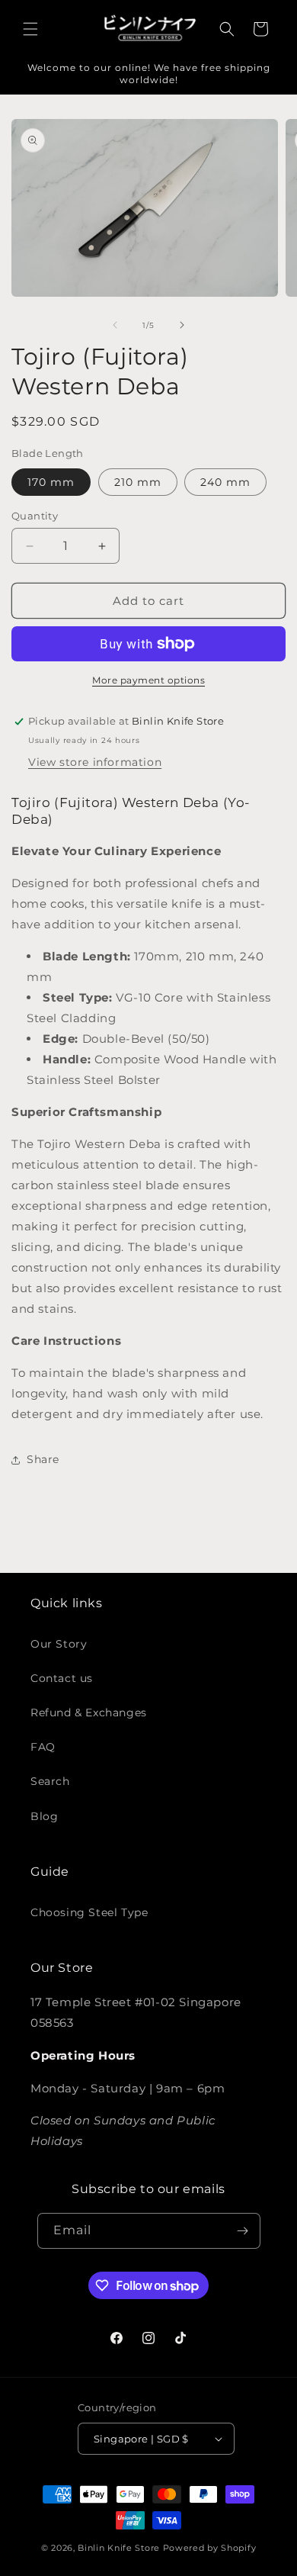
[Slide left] (115, 325)
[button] (30, 29)
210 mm (138, 482)
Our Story (59, 1644)
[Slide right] (182, 325)
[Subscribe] (243, 2231)
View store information (95, 762)
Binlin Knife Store (119, 2548)
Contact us (62, 1678)
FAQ (43, 1747)
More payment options (148, 680)
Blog (44, 1816)
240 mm (225, 482)
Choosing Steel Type (89, 1912)
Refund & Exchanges (89, 1713)
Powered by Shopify (210, 2548)
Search (50, 1781)
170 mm (51, 482)
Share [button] (43, 1459)
